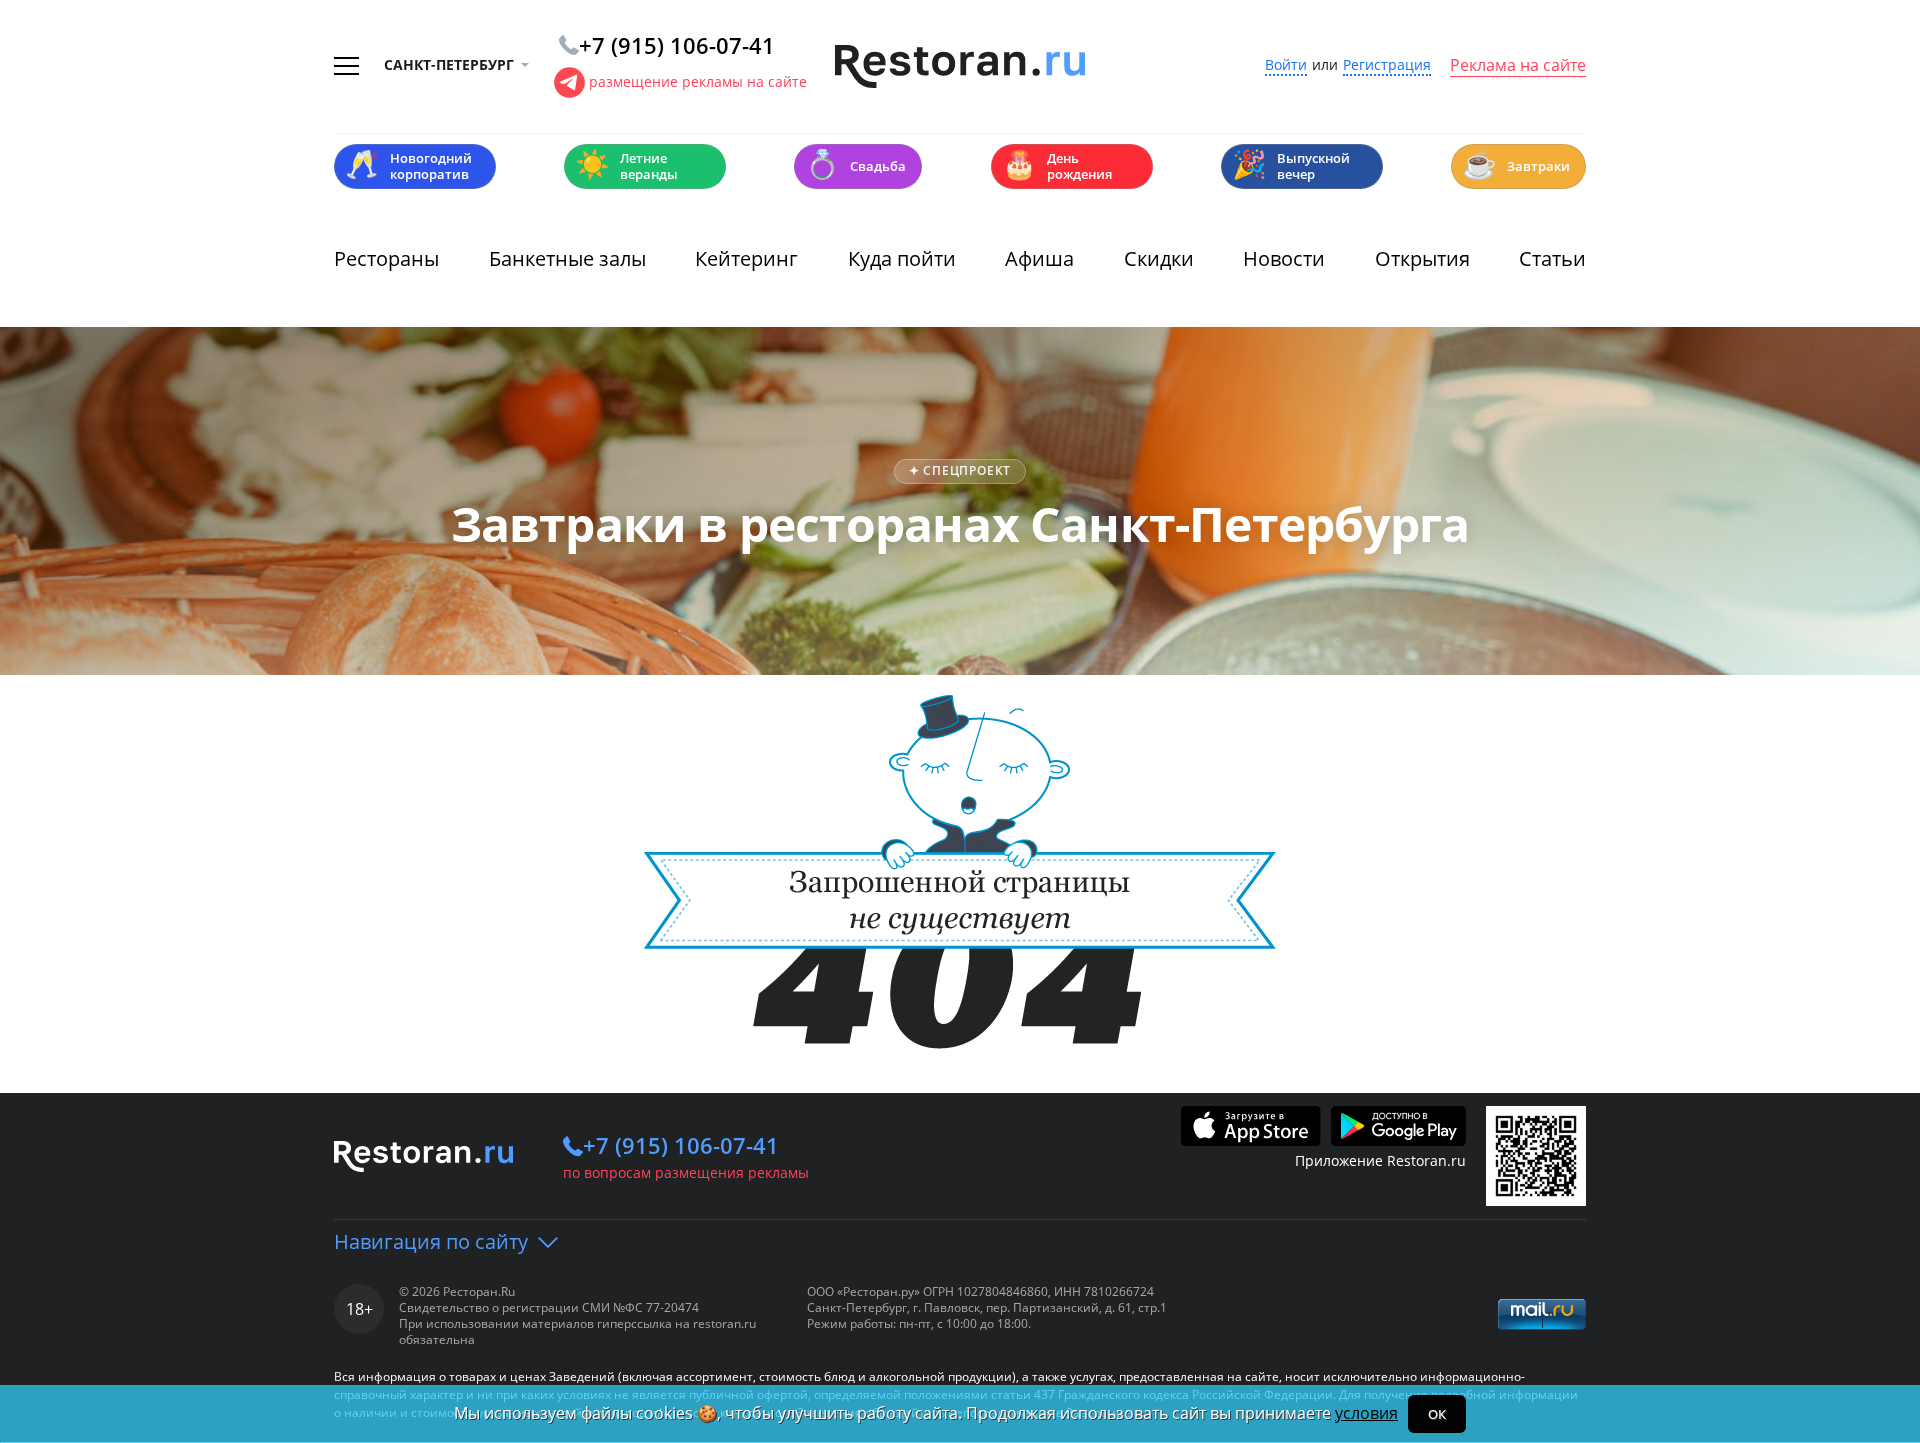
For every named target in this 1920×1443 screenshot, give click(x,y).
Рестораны (386, 258)
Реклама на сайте (1518, 66)
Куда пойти (902, 258)
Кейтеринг (746, 258)
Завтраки (1516, 164)
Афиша (1039, 258)
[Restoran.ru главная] (960, 67)
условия (1366, 1413)
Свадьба (855, 164)
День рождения (1057, 166)
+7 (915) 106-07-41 (681, 1145)
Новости (1284, 258)
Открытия (1422, 258)
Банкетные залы (567, 258)
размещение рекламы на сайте (698, 81)
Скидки (1159, 258)
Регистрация (1387, 65)
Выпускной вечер (1291, 166)
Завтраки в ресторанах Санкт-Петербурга (960, 523)
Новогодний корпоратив (408, 166)
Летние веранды (626, 166)
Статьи (1552, 258)
